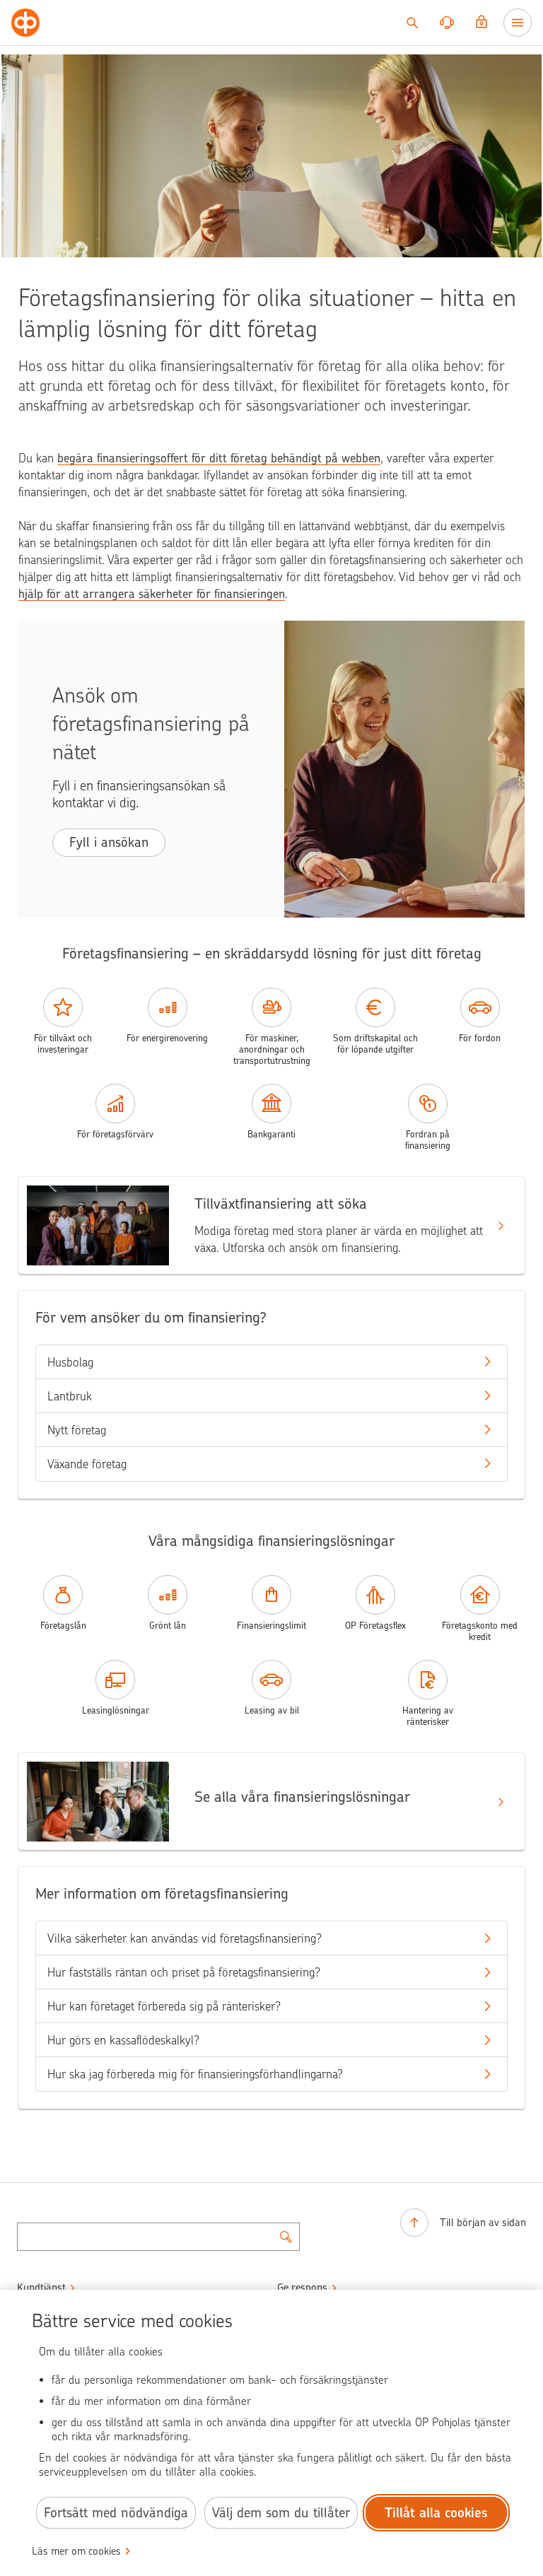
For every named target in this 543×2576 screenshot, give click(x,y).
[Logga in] (481, 23)
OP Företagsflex (375, 1626)
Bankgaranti (271, 1134)
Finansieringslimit (271, 1626)
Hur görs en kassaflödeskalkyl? (123, 2040)
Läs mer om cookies (76, 2551)
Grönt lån (168, 1626)
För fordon (480, 1038)
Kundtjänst (41, 2288)
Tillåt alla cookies (436, 2513)
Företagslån (63, 1626)
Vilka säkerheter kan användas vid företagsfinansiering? (185, 1938)
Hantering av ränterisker (428, 1716)
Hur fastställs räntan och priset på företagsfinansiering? (184, 1972)
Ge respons (302, 2288)
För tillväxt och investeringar (63, 1044)
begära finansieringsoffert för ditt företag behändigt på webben (219, 458)
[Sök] (412, 23)
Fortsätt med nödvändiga (116, 2513)
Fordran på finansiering (428, 1140)
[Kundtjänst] (447, 23)
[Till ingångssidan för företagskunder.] (25, 23)
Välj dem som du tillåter (281, 2513)
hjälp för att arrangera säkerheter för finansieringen (152, 594)
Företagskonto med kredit (480, 1631)
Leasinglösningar (116, 1710)
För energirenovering (167, 1038)
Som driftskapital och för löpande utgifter (375, 1044)
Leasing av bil (272, 1710)
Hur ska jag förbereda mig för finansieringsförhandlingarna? (195, 2074)
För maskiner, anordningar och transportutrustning (272, 1049)
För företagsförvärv (115, 1134)
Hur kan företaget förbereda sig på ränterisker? (164, 2006)
